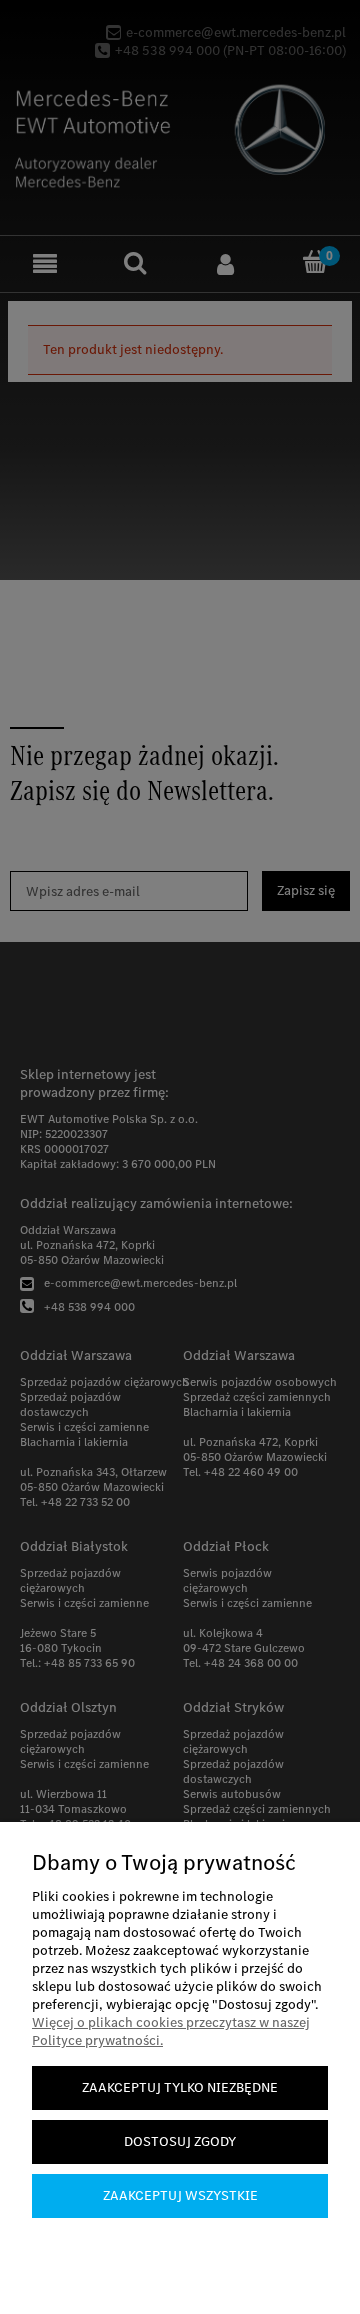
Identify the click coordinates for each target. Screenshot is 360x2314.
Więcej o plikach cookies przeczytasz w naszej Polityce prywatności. (171, 2031)
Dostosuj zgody (180, 2141)
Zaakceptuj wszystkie (180, 2195)
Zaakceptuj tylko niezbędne (180, 2087)
